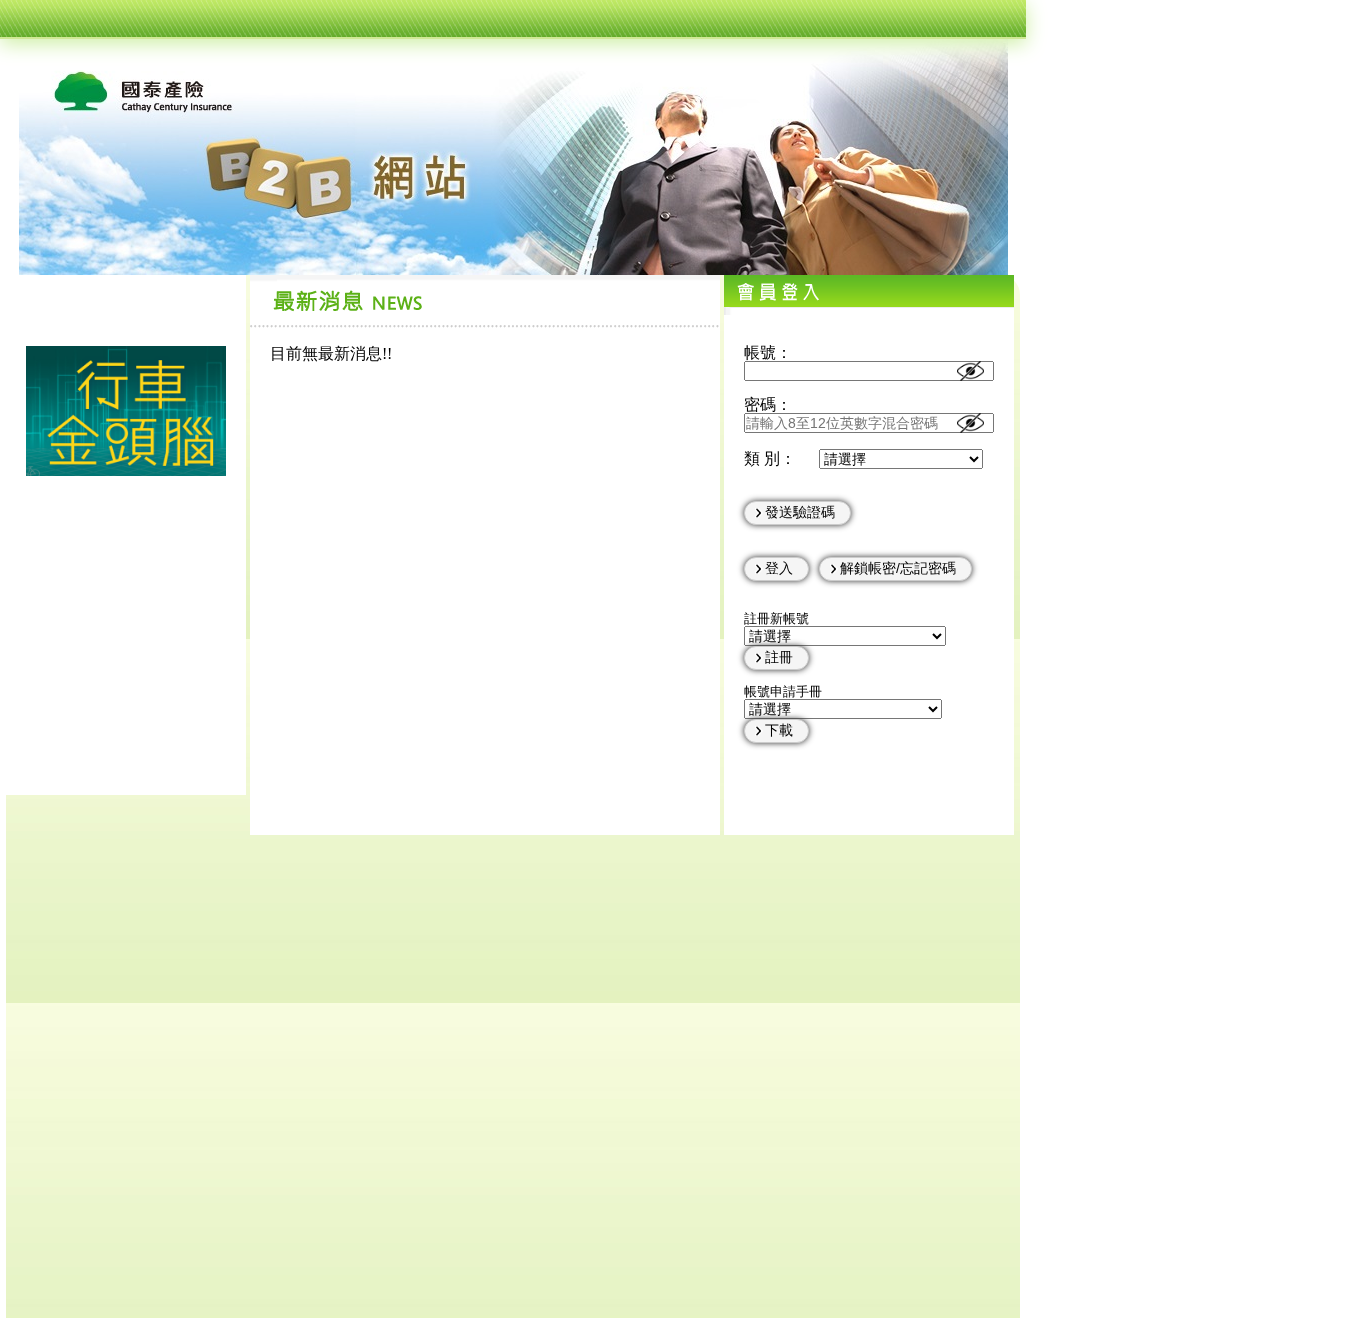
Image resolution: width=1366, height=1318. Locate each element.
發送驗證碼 (800, 512)
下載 (779, 730)
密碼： (768, 404)
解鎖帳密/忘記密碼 (898, 568)
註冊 (779, 657)
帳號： (768, 352)
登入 (779, 568)
